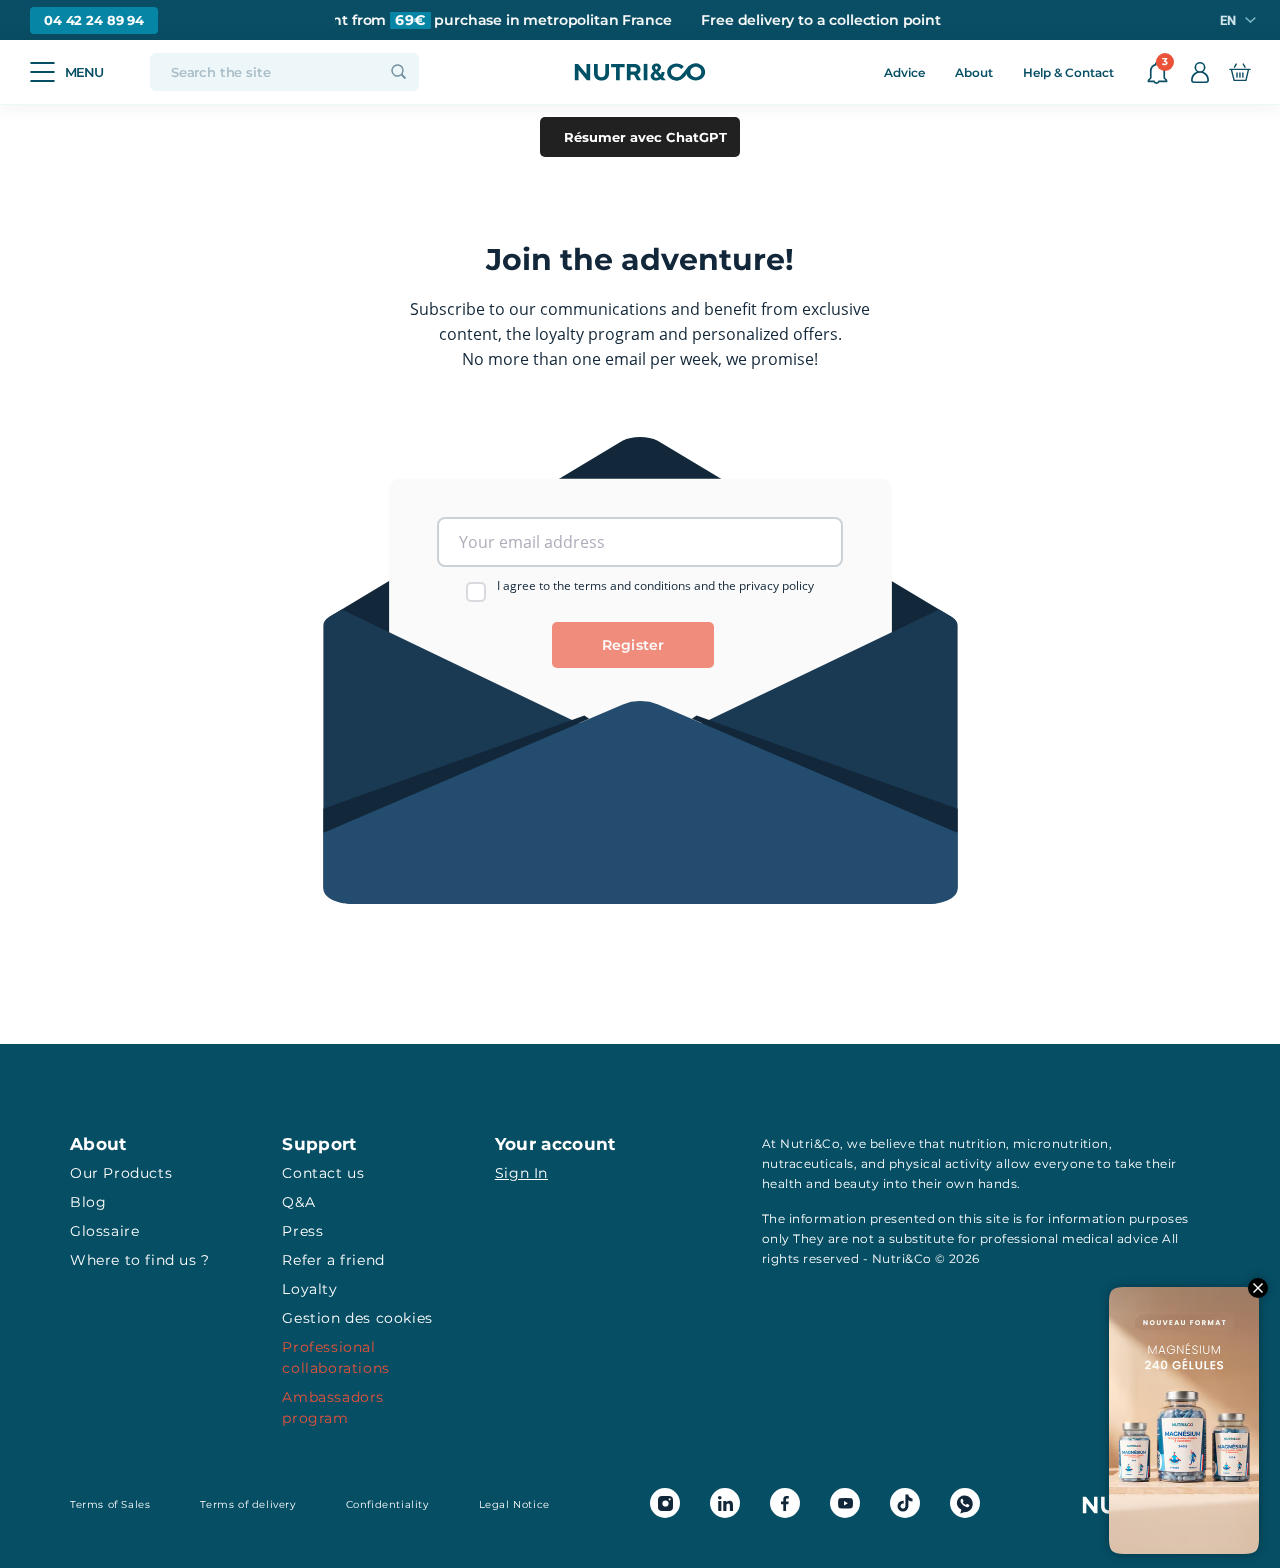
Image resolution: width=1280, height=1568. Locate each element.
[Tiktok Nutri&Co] (905, 1503)
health (782, 1183)
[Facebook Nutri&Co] (785, 1503)
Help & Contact (1068, 72)
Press (302, 1231)
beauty (856, 1183)
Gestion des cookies (357, 1318)
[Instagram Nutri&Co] (665, 1503)
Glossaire (104, 1231)
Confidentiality (387, 1504)
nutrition (977, 1143)
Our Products (121, 1173)
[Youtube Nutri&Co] (845, 1503)
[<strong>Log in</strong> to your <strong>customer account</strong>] (1200, 72)
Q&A (298, 1202)
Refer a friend (333, 1260)
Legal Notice (514, 1504)
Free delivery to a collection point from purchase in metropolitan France (384, 20)
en (1228, 20)
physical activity (941, 1163)
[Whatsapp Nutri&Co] (965, 1503)
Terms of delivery (247, 1504)
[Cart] (1239, 72)
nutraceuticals (808, 1163)
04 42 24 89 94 (94, 20)
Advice (904, 72)
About (974, 72)
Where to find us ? (140, 1260)
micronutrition (1061, 1143)
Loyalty (309, 1289)
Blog (88, 1202)
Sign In (521, 1173)
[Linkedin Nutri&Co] (725, 1503)
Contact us (323, 1173)
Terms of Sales (110, 1504)
